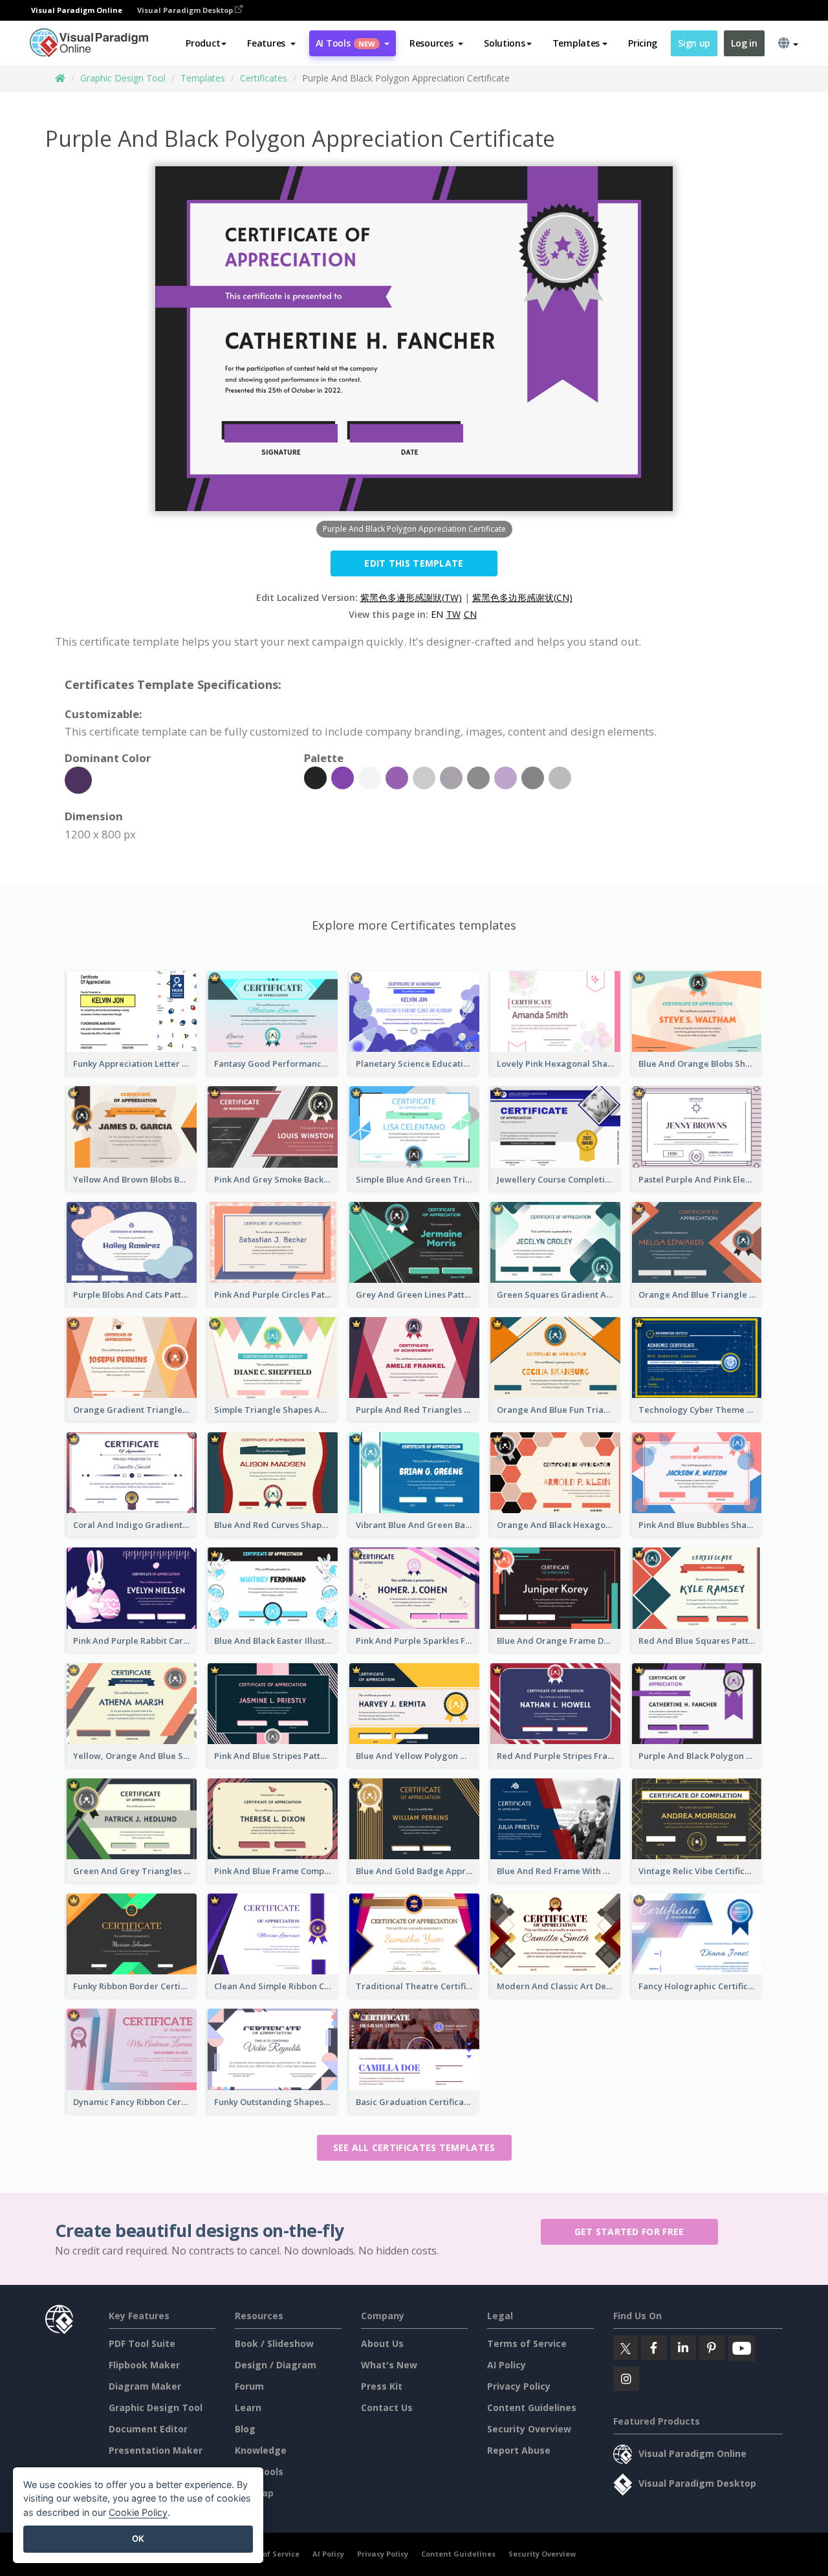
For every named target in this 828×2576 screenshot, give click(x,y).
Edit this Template (414, 563)
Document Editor (148, 2429)
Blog (245, 2429)
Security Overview (529, 2429)
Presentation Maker (156, 2450)
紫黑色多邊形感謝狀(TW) (411, 597)
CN (470, 614)
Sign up (694, 43)
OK (138, 2538)
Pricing (643, 43)
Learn (248, 2407)
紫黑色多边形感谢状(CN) (522, 597)
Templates (203, 78)
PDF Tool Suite (142, 2343)
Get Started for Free (629, 2232)
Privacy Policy (519, 2386)
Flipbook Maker (144, 2365)
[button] (271, 43)
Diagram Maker (145, 2386)
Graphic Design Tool (123, 78)
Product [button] (203, 43)
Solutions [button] (504, 43)
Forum (249, 2386)
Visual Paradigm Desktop (186, 10)
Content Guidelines (532, 2407)
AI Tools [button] (345, 43)
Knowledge (261, 2450)
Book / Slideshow (274, 2343)
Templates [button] (576, 43)
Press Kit (382, 2386)
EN (437, 614)
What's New (389, 2365)
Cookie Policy (138, 2512)
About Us (382, 2343)
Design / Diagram (276, 2365)
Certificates (264, 78)
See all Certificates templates (414, 2147)
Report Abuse (519, 2450)
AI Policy (507, 2365)
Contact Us (387, 2407)
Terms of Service (527, 2343)
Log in (744, 43)
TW (453, 614)
